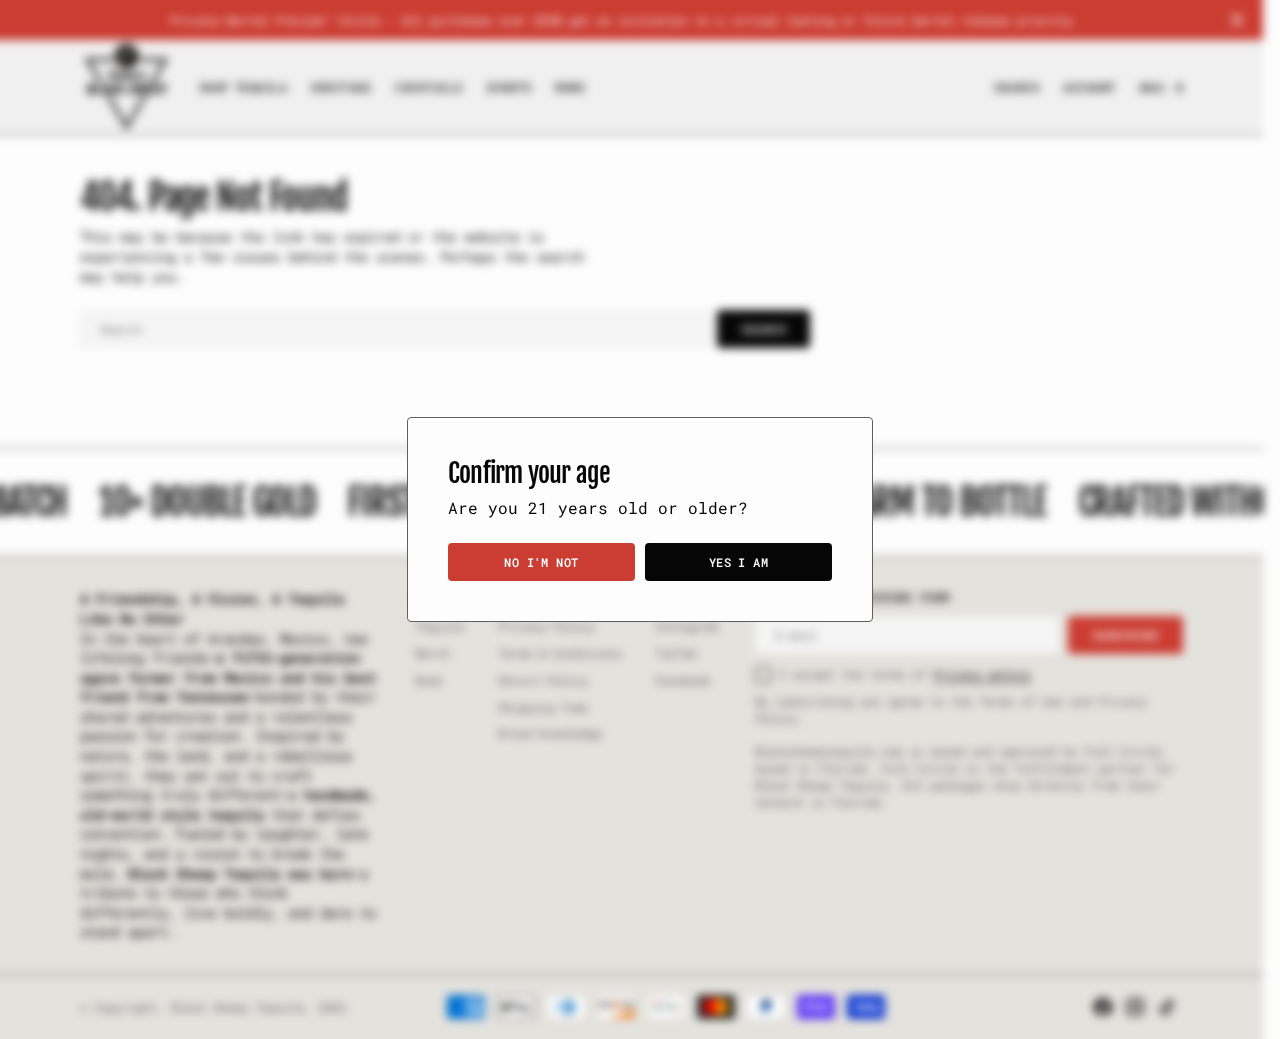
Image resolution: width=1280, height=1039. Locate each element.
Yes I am (739, 562)
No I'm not (541, 562)
